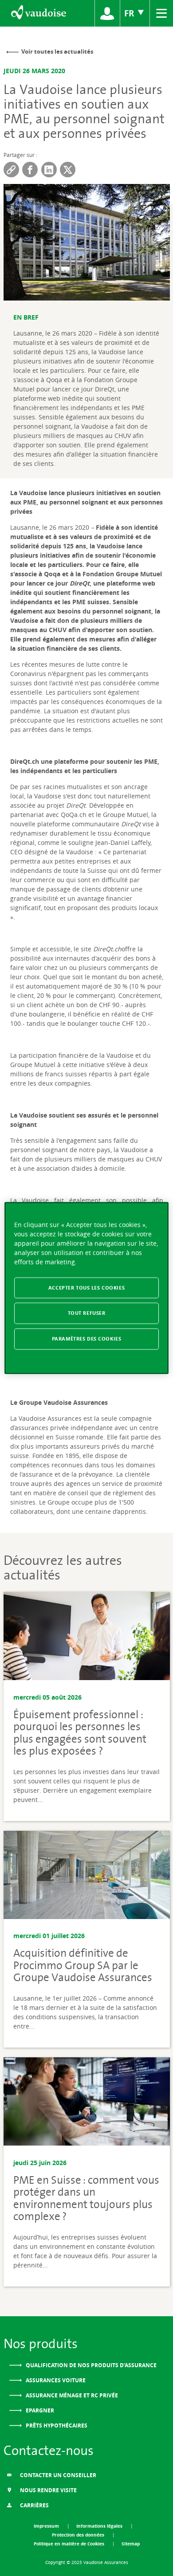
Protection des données (79, 2535)
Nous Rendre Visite (48, 2490)
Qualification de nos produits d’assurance (90, 2365)
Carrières (34, 2505)
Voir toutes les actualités (57, 51)
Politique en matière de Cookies (70, 2544)
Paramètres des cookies (87, 1339)
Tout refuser (87, 1313)
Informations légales (100, 2526)
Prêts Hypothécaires (56, 2426)
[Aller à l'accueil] (38, 13)
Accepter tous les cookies (86, 1287)
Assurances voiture (55, 2380)
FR (130, 13)
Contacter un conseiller (57, 2475)
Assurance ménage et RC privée (71, 2395)
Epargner (39, 2410)
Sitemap (131, 2544)
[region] (87, 1288)
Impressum (47, 2526)
